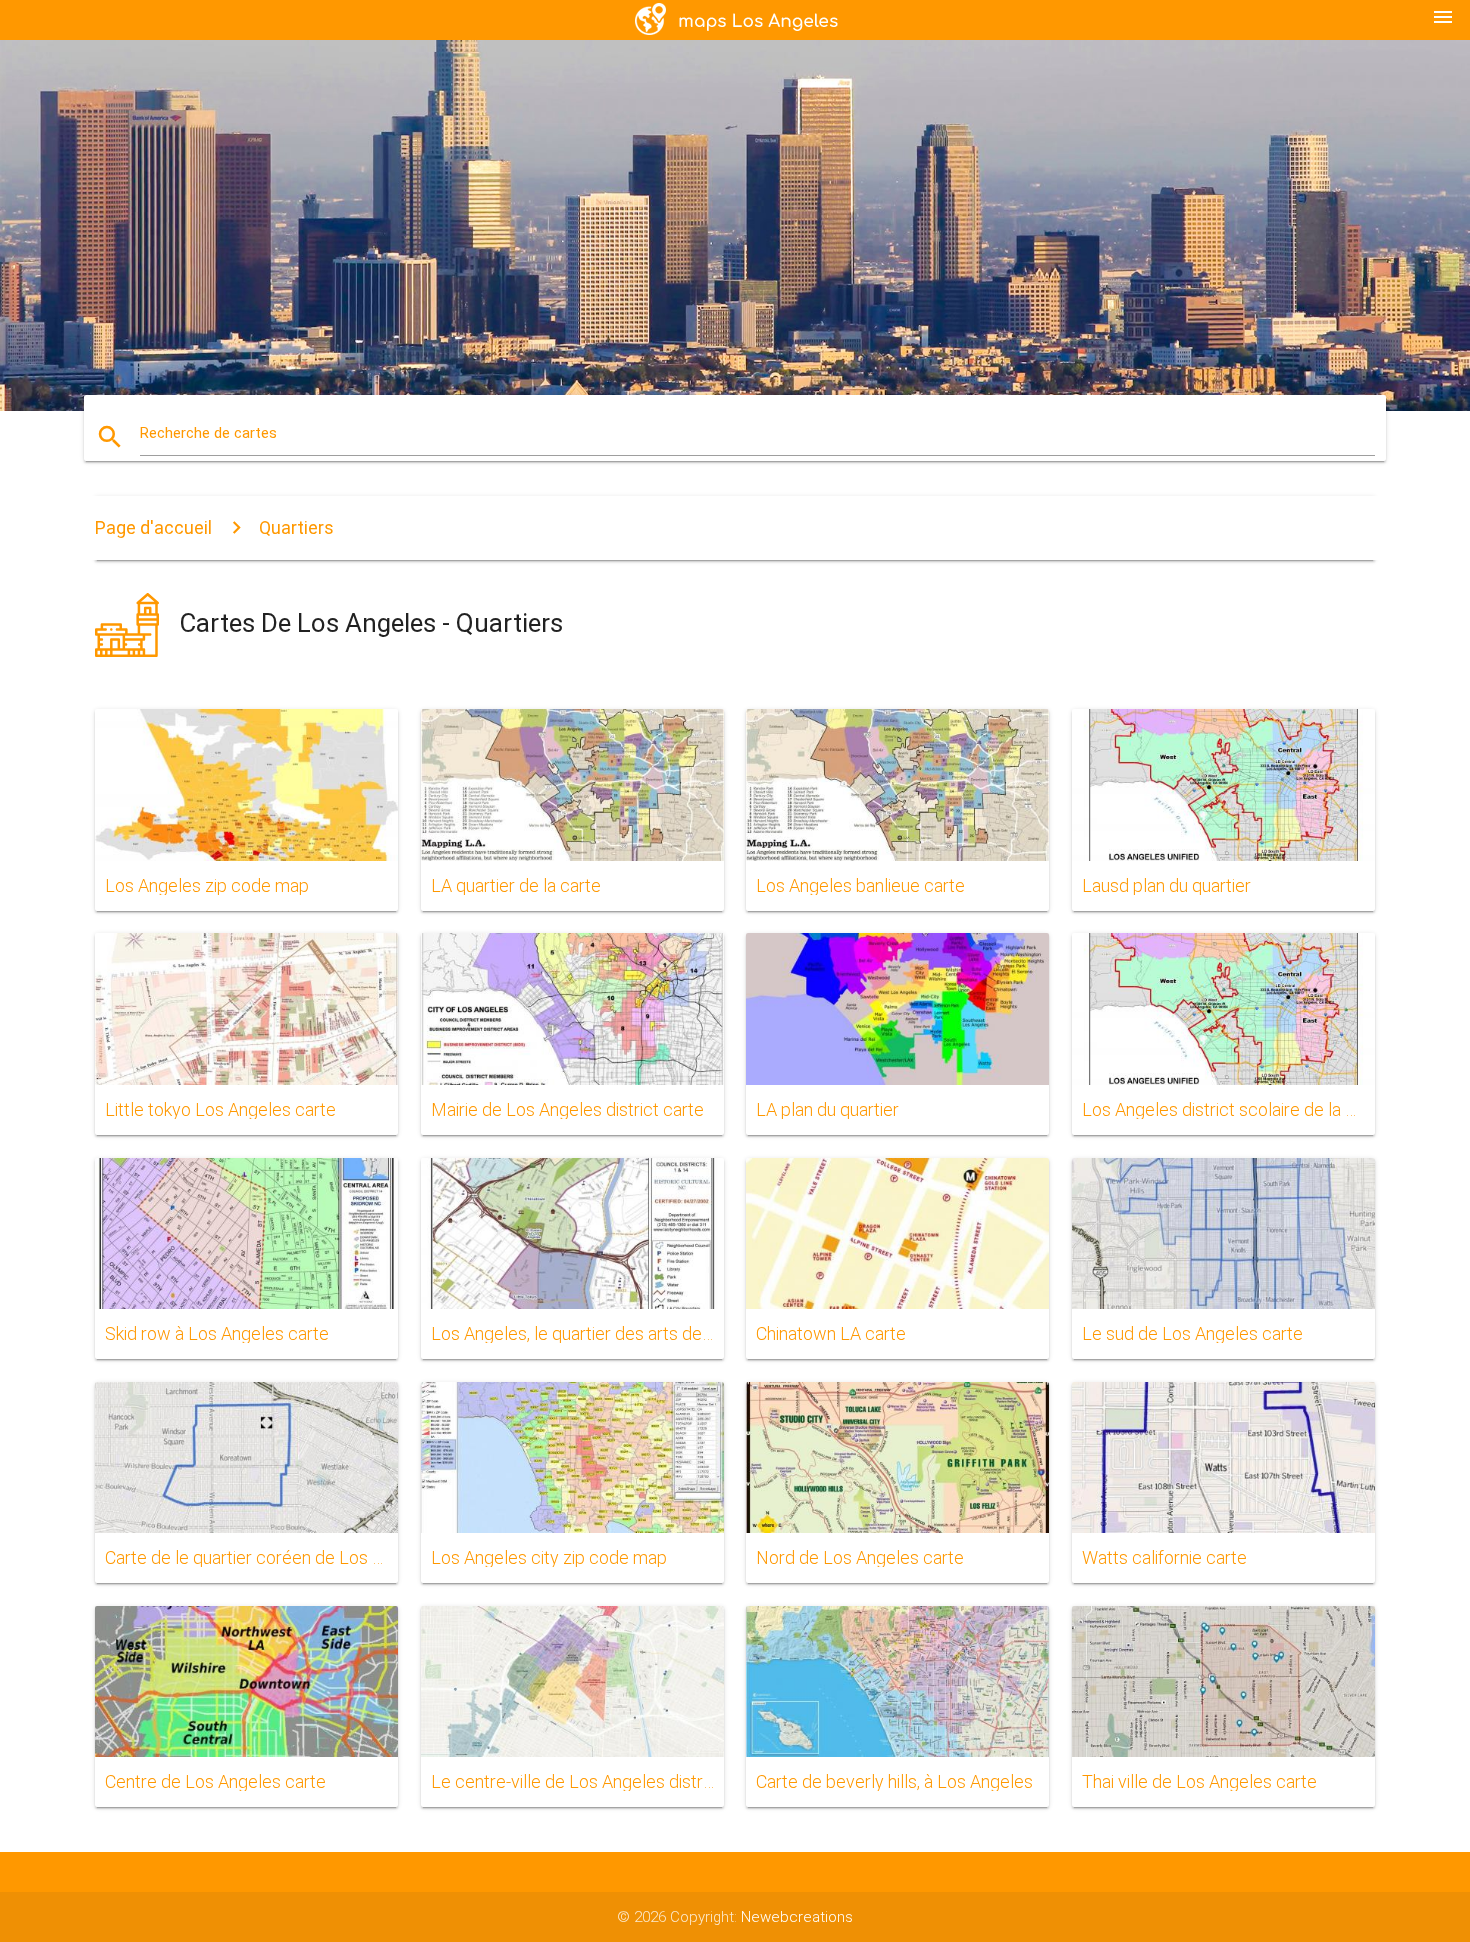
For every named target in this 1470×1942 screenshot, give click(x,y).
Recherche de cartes (208, 433)
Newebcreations (797, 1917)
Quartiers (296, 527)
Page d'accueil (153, 527)
